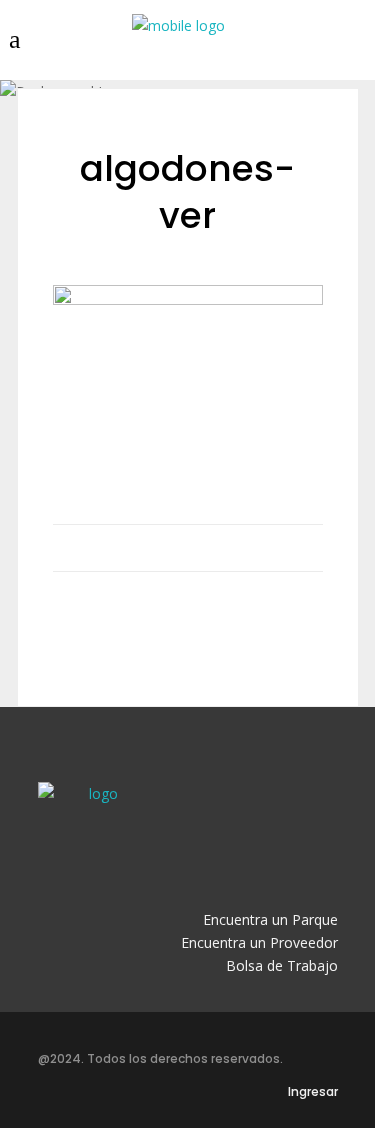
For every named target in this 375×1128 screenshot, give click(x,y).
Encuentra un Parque (270, 919)
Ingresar (313, 1091)
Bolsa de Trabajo (282, 965)
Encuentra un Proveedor (259, 942)
